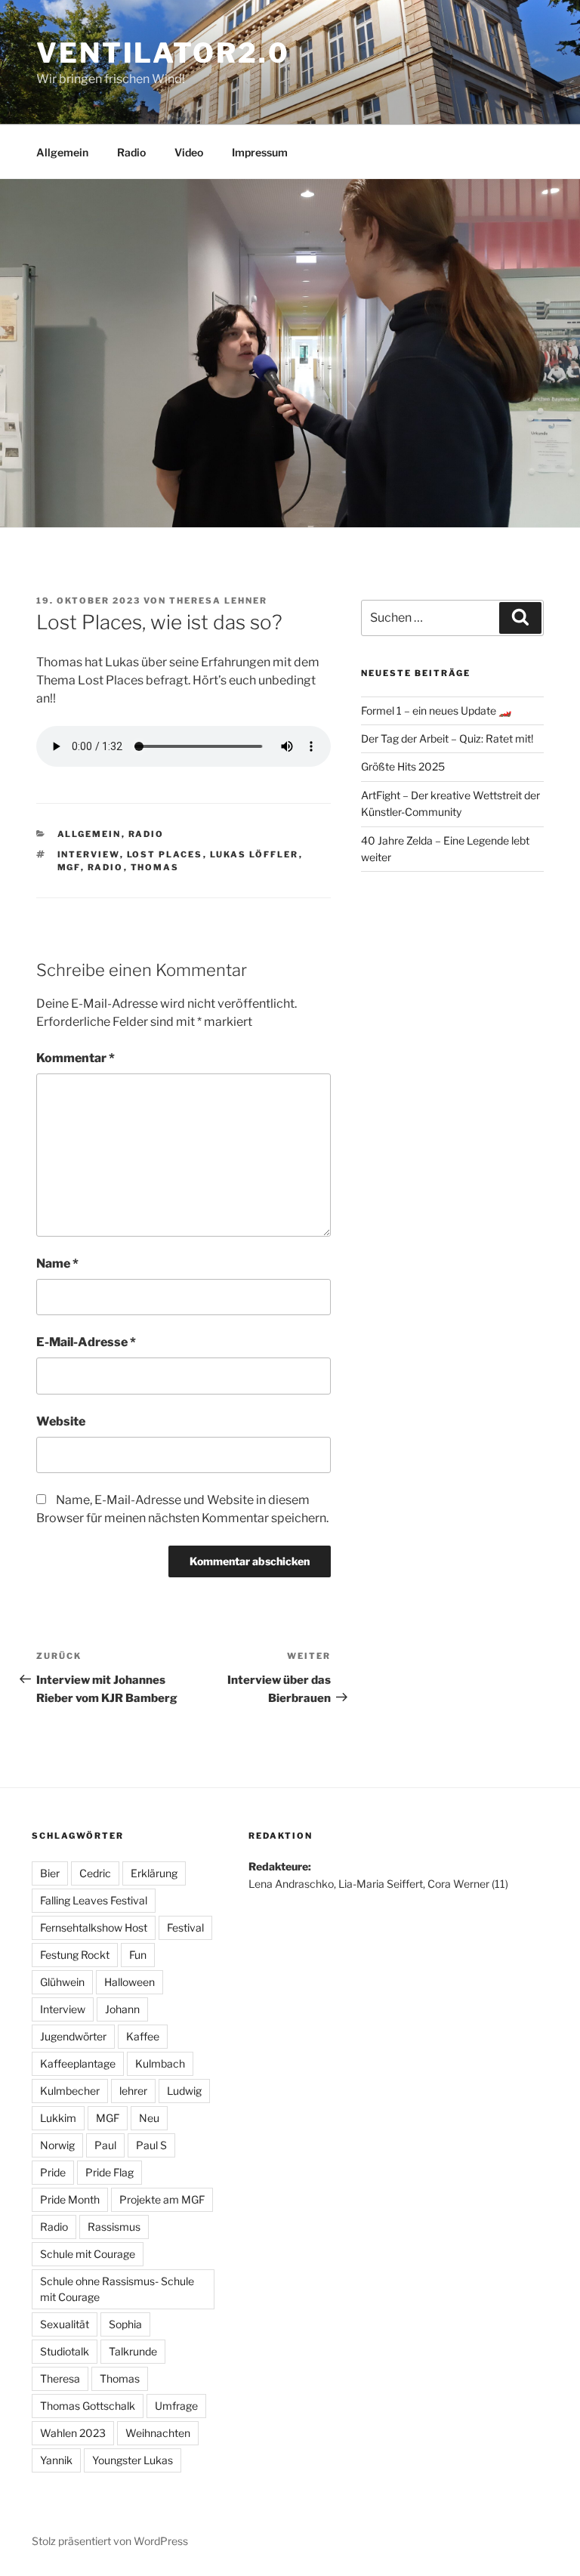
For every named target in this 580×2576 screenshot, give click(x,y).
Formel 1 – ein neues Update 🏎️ (436, 710)
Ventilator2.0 (163, 53)
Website (61, 1421)
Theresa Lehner (218, 601)
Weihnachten (158, 2433)
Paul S (151, 2145)
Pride (53, 2172)
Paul (105, 2145)
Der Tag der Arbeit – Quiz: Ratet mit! (447, 738)
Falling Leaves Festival (94, 1900)
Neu (149, 2118)
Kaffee (143, 2036)
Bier (50, 1873)
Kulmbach (160, 2063)
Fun (138, 1955)
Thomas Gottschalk (88, 2406)
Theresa (60, 2378)
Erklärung (154, 1873)
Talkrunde (133, 2351)
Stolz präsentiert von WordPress (110, 2541)
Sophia (125, 2324)
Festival (185, 1927)
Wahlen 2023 (73, 2433)
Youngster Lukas (133, 2460)
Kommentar (76, 1058)
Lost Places (165, 854)
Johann (122, 2009)
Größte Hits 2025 (403, 766)
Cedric (95, 1873)
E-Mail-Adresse (86, 1342)
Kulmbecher (70, 2091)
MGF (69, 867)
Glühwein (62, 1982)
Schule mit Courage (88, 2254)
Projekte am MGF (162, 2199)
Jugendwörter (73, 2036)
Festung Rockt (75, 1955)
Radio (131, 152)
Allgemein (62, 152)
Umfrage (176, 2406)
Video (189, 152)
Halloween (130, 1982)
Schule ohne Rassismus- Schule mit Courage (117, 2289)
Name (57, 1263)
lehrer (133, 2091)
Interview (89, 854)
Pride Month (70, 2199)
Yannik (56, 2460)
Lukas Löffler (255, 854)
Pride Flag (110, 2172)
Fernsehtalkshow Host (94, 1927)
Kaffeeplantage (78, 2063)
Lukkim (58, 2118)
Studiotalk (65, 2351)
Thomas (155, 867)
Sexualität (65, 2324)
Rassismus (114, 2227)
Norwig (57, 2145)
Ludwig (184, 2091)
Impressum (260, 152)
